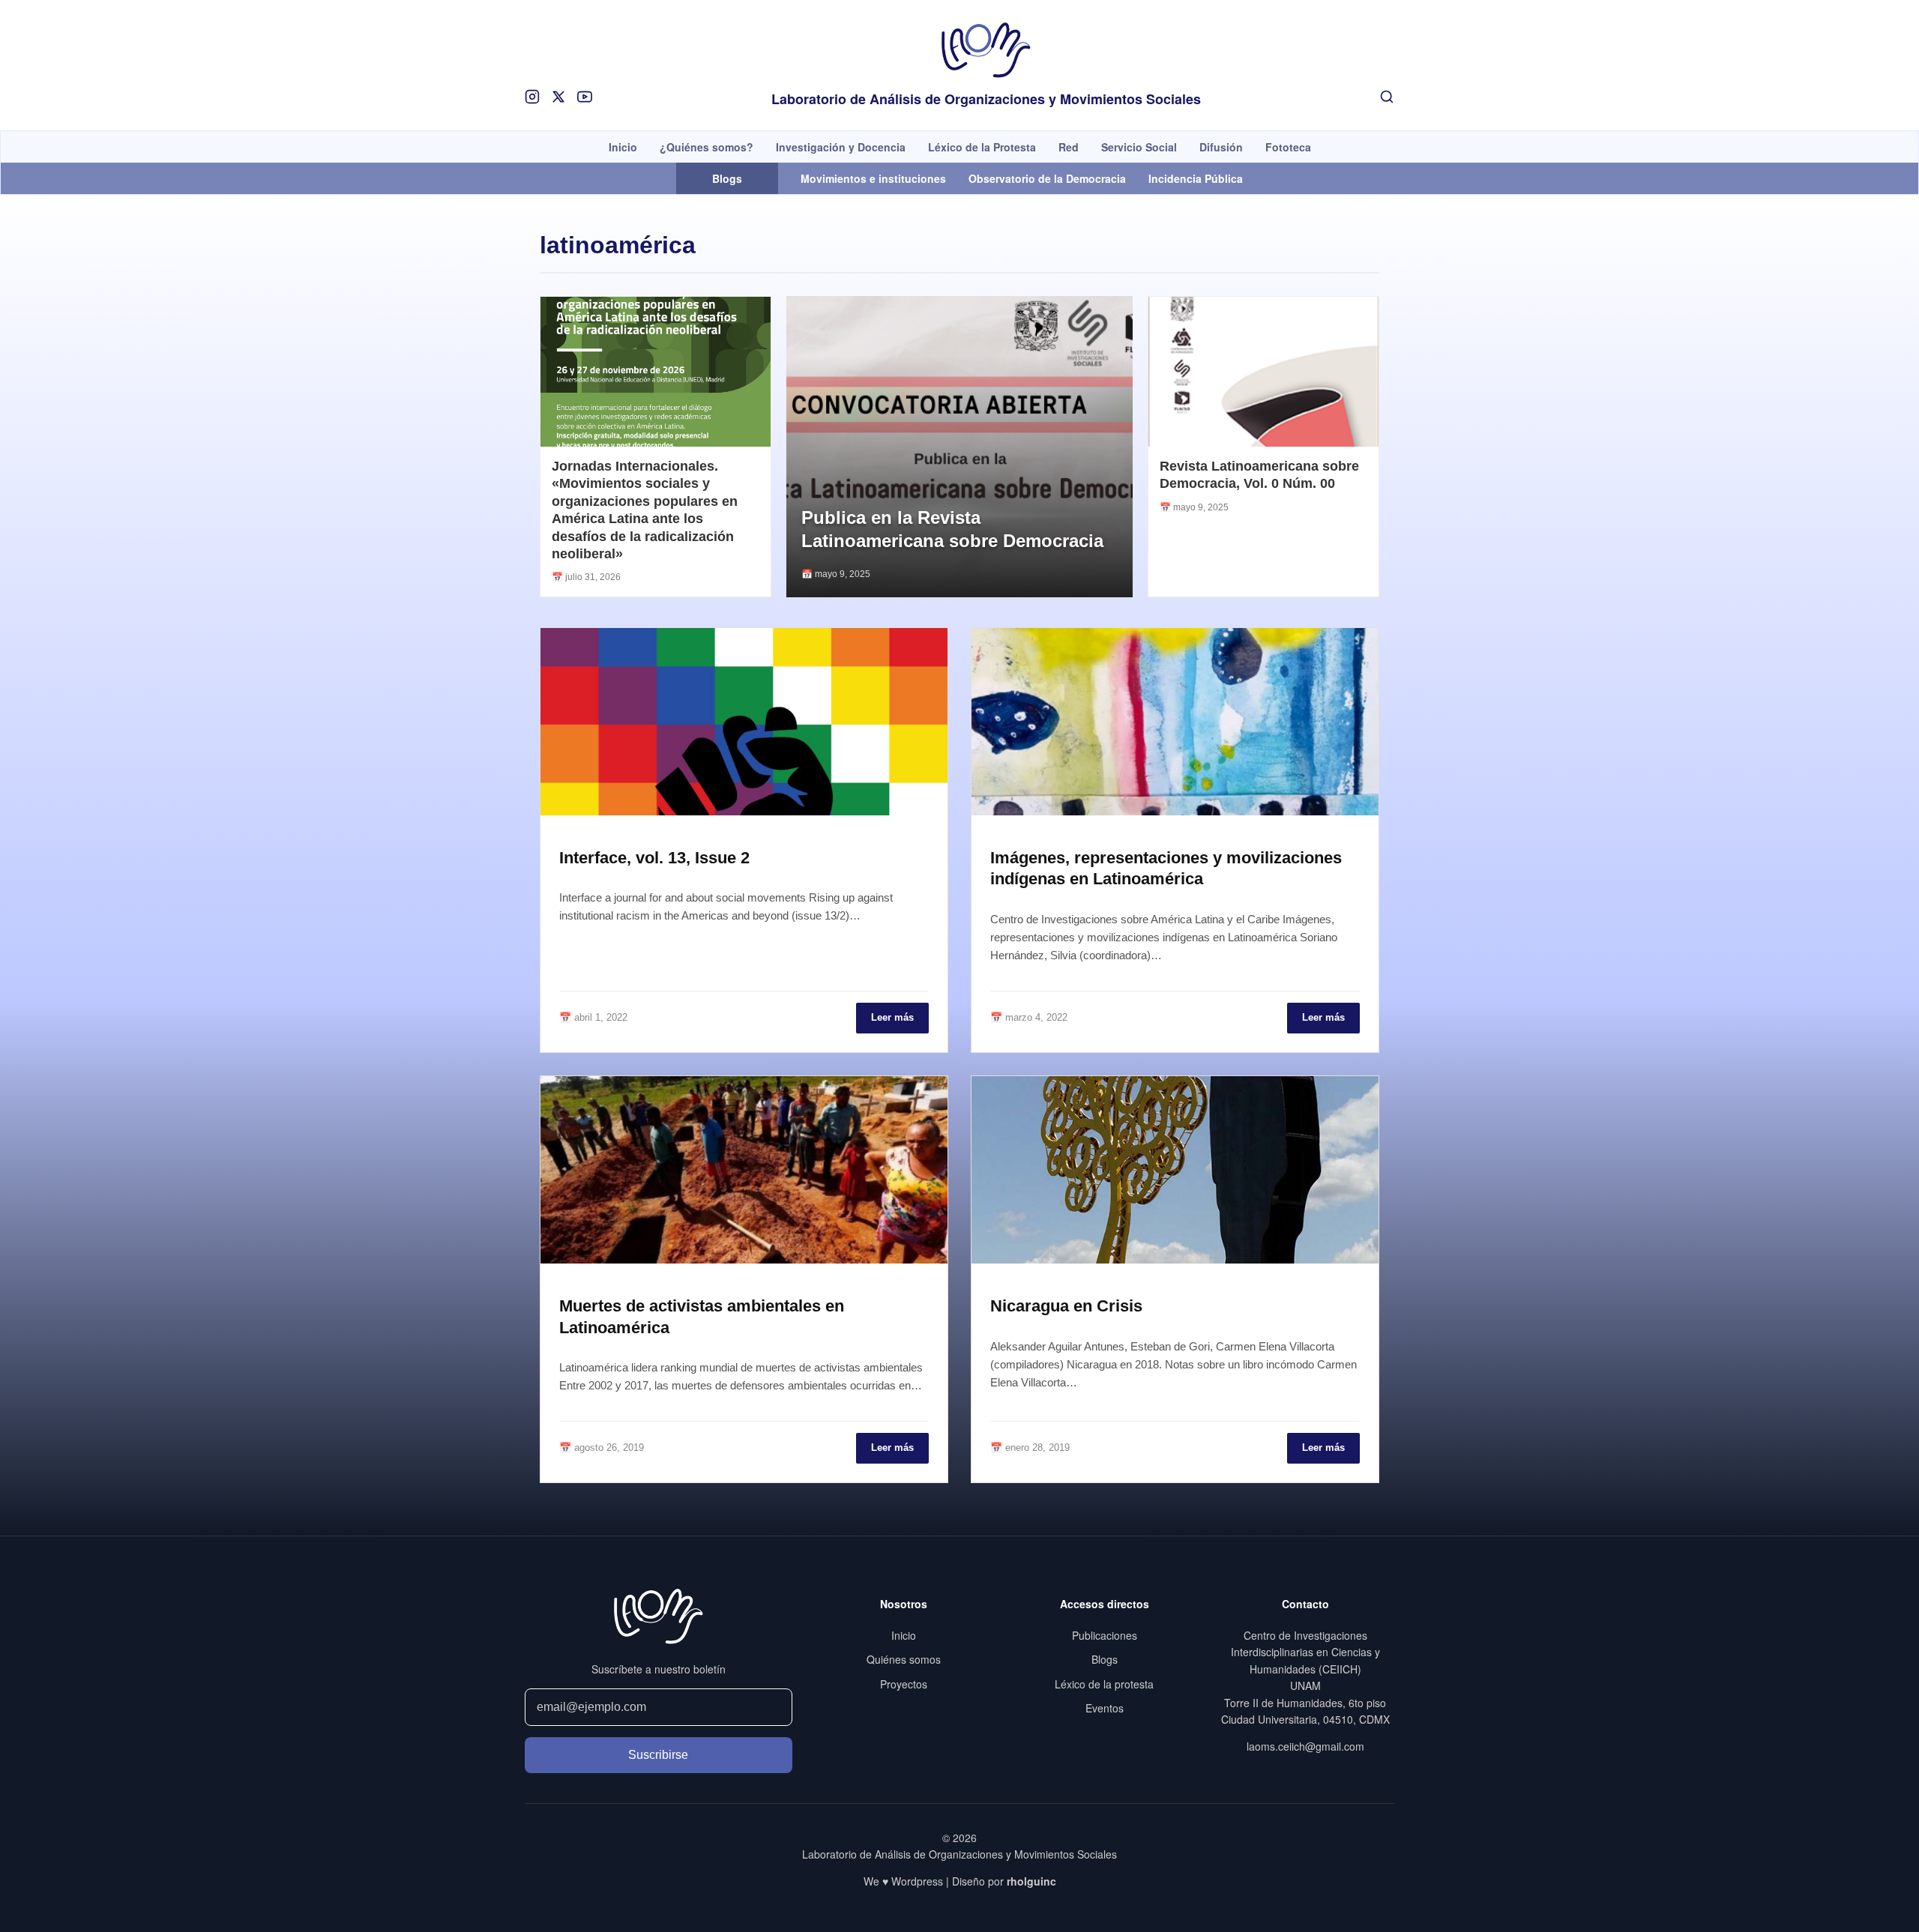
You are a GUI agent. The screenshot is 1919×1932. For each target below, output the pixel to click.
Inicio (623, 147)
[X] (558, 97)
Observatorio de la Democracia (1047, 178)
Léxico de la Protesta (982, 147)
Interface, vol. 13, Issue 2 (654, 858)
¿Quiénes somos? (707, 147)
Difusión (1221, 147)
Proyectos (904, 1684)
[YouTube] (585, 97)
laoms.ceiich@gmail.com (1305, 1746)
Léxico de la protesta (1104, 1684)
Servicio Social (1139, 147)
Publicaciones (1105, 1635)
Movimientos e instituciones (873, 178)
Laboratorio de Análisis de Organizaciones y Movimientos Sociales (986, 100)
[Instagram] (532, 97)
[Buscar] (1387, 97)
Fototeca (1288, 147)
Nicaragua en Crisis (1066, 1306)
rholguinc (1031, 1881)
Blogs (1105, 1659)
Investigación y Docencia (841, 147)
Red (1069, 147)
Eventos (1105, 1708)
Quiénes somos (904, 1659)
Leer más (892, 1017)
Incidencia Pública (1196, 178)
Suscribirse (658, 1755)
